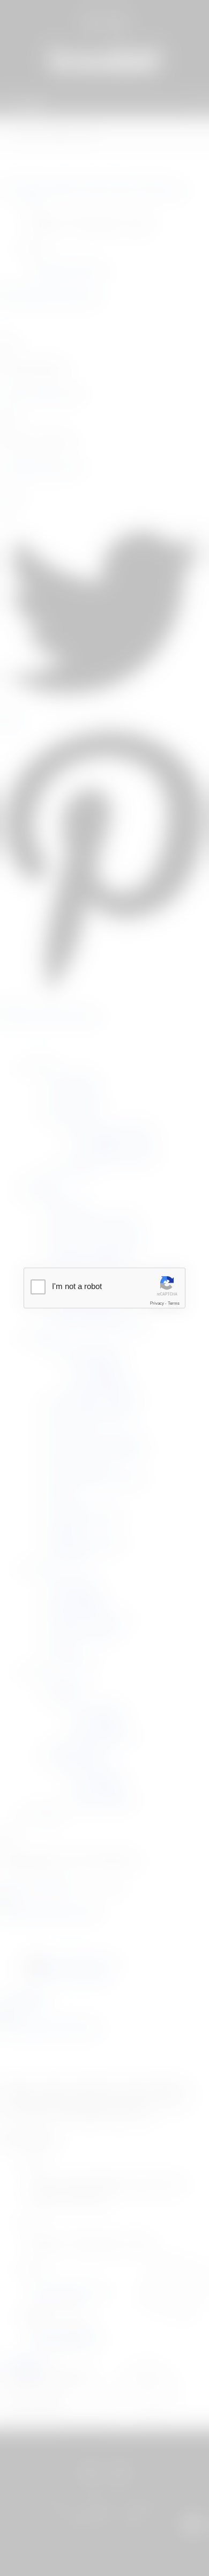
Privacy (157, 1303)
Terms (174, 1303)
